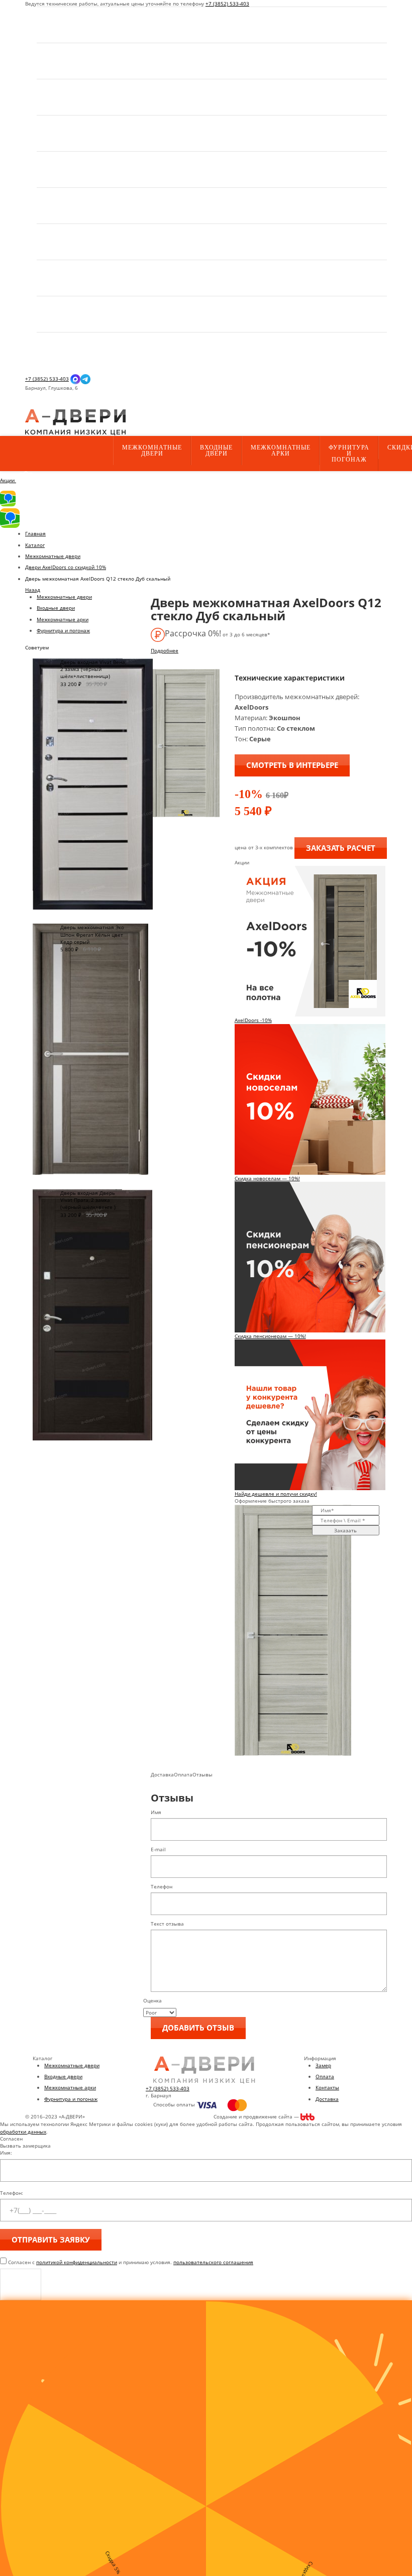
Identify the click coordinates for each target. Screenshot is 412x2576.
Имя (156, 1812)
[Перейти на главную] (75, 422)
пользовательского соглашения (213, 2262)
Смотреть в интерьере (292, 765)
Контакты (327, 2087)
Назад (33, 590)
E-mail (158, 1849)
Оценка (152, 2000)
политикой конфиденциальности (77, 2262)
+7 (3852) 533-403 (227, 4)
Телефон (162, 1886)
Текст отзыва (167, 1924)
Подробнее (165, 650)
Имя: (6, 2153)
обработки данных (23, 2132)
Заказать (345, 1530)
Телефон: (12, 2193)
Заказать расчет (341, 848)
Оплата (325, 2076)
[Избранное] (33, 406)
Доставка (327, 2099)
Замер (323, 2065)
